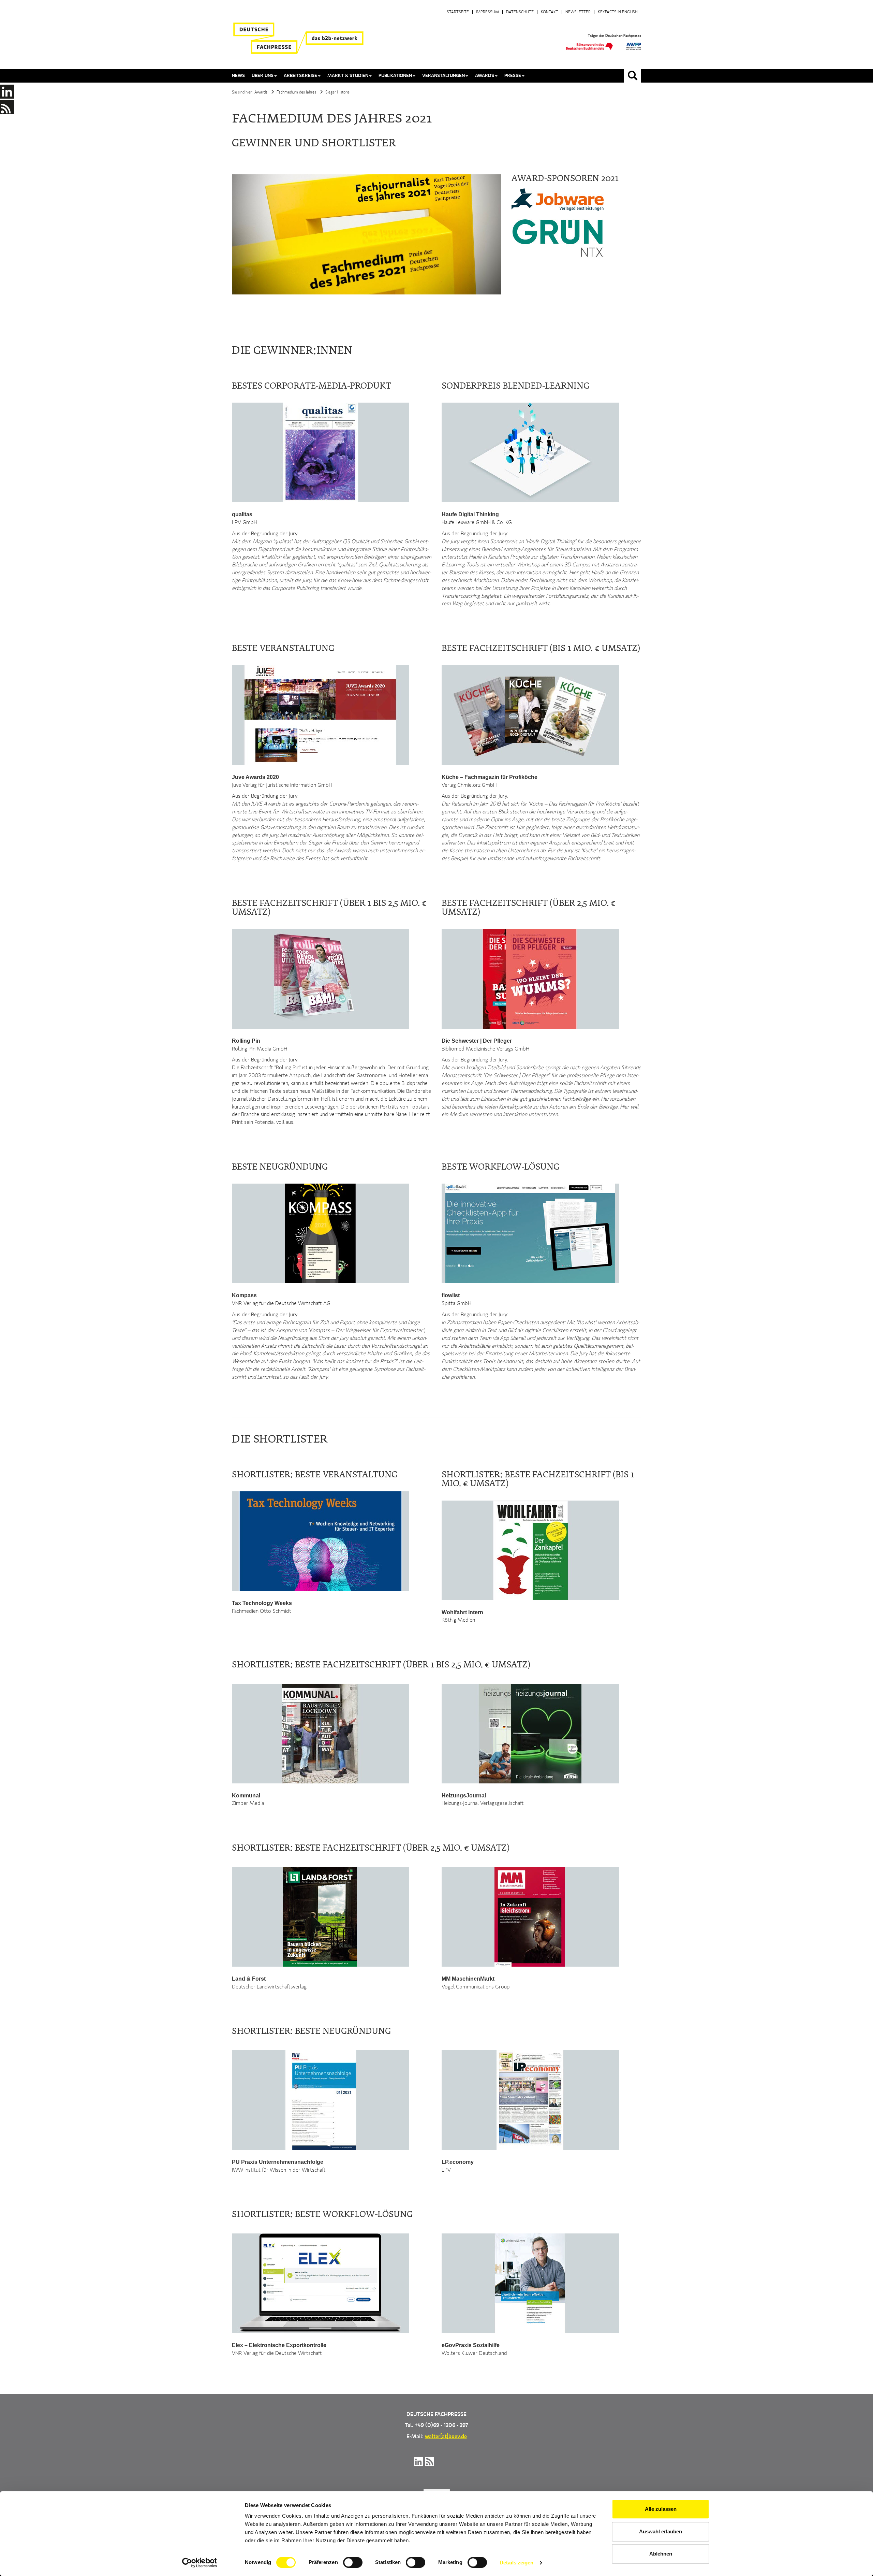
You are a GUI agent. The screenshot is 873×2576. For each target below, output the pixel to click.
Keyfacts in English (618, 12)
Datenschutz (520, 12)
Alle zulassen (661, 2509)
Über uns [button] (263, 76)
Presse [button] (513, 76)
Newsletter (578, 12)
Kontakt (550, 12)
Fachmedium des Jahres (296, 92)
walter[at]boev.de (446, 2437)
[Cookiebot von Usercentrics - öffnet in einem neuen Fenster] (200, 2563)
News (238, 76)
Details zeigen (516, 2563)
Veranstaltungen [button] (443, 76)
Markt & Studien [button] (348, 76)
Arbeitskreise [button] (300, 76)
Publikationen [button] (395, 76)
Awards (261, 92)
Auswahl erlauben (661, 2531)
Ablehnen (661, 2554)
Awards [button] (485, 76)
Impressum (487, 12)
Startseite (458, 12)
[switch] (353, 2562)
